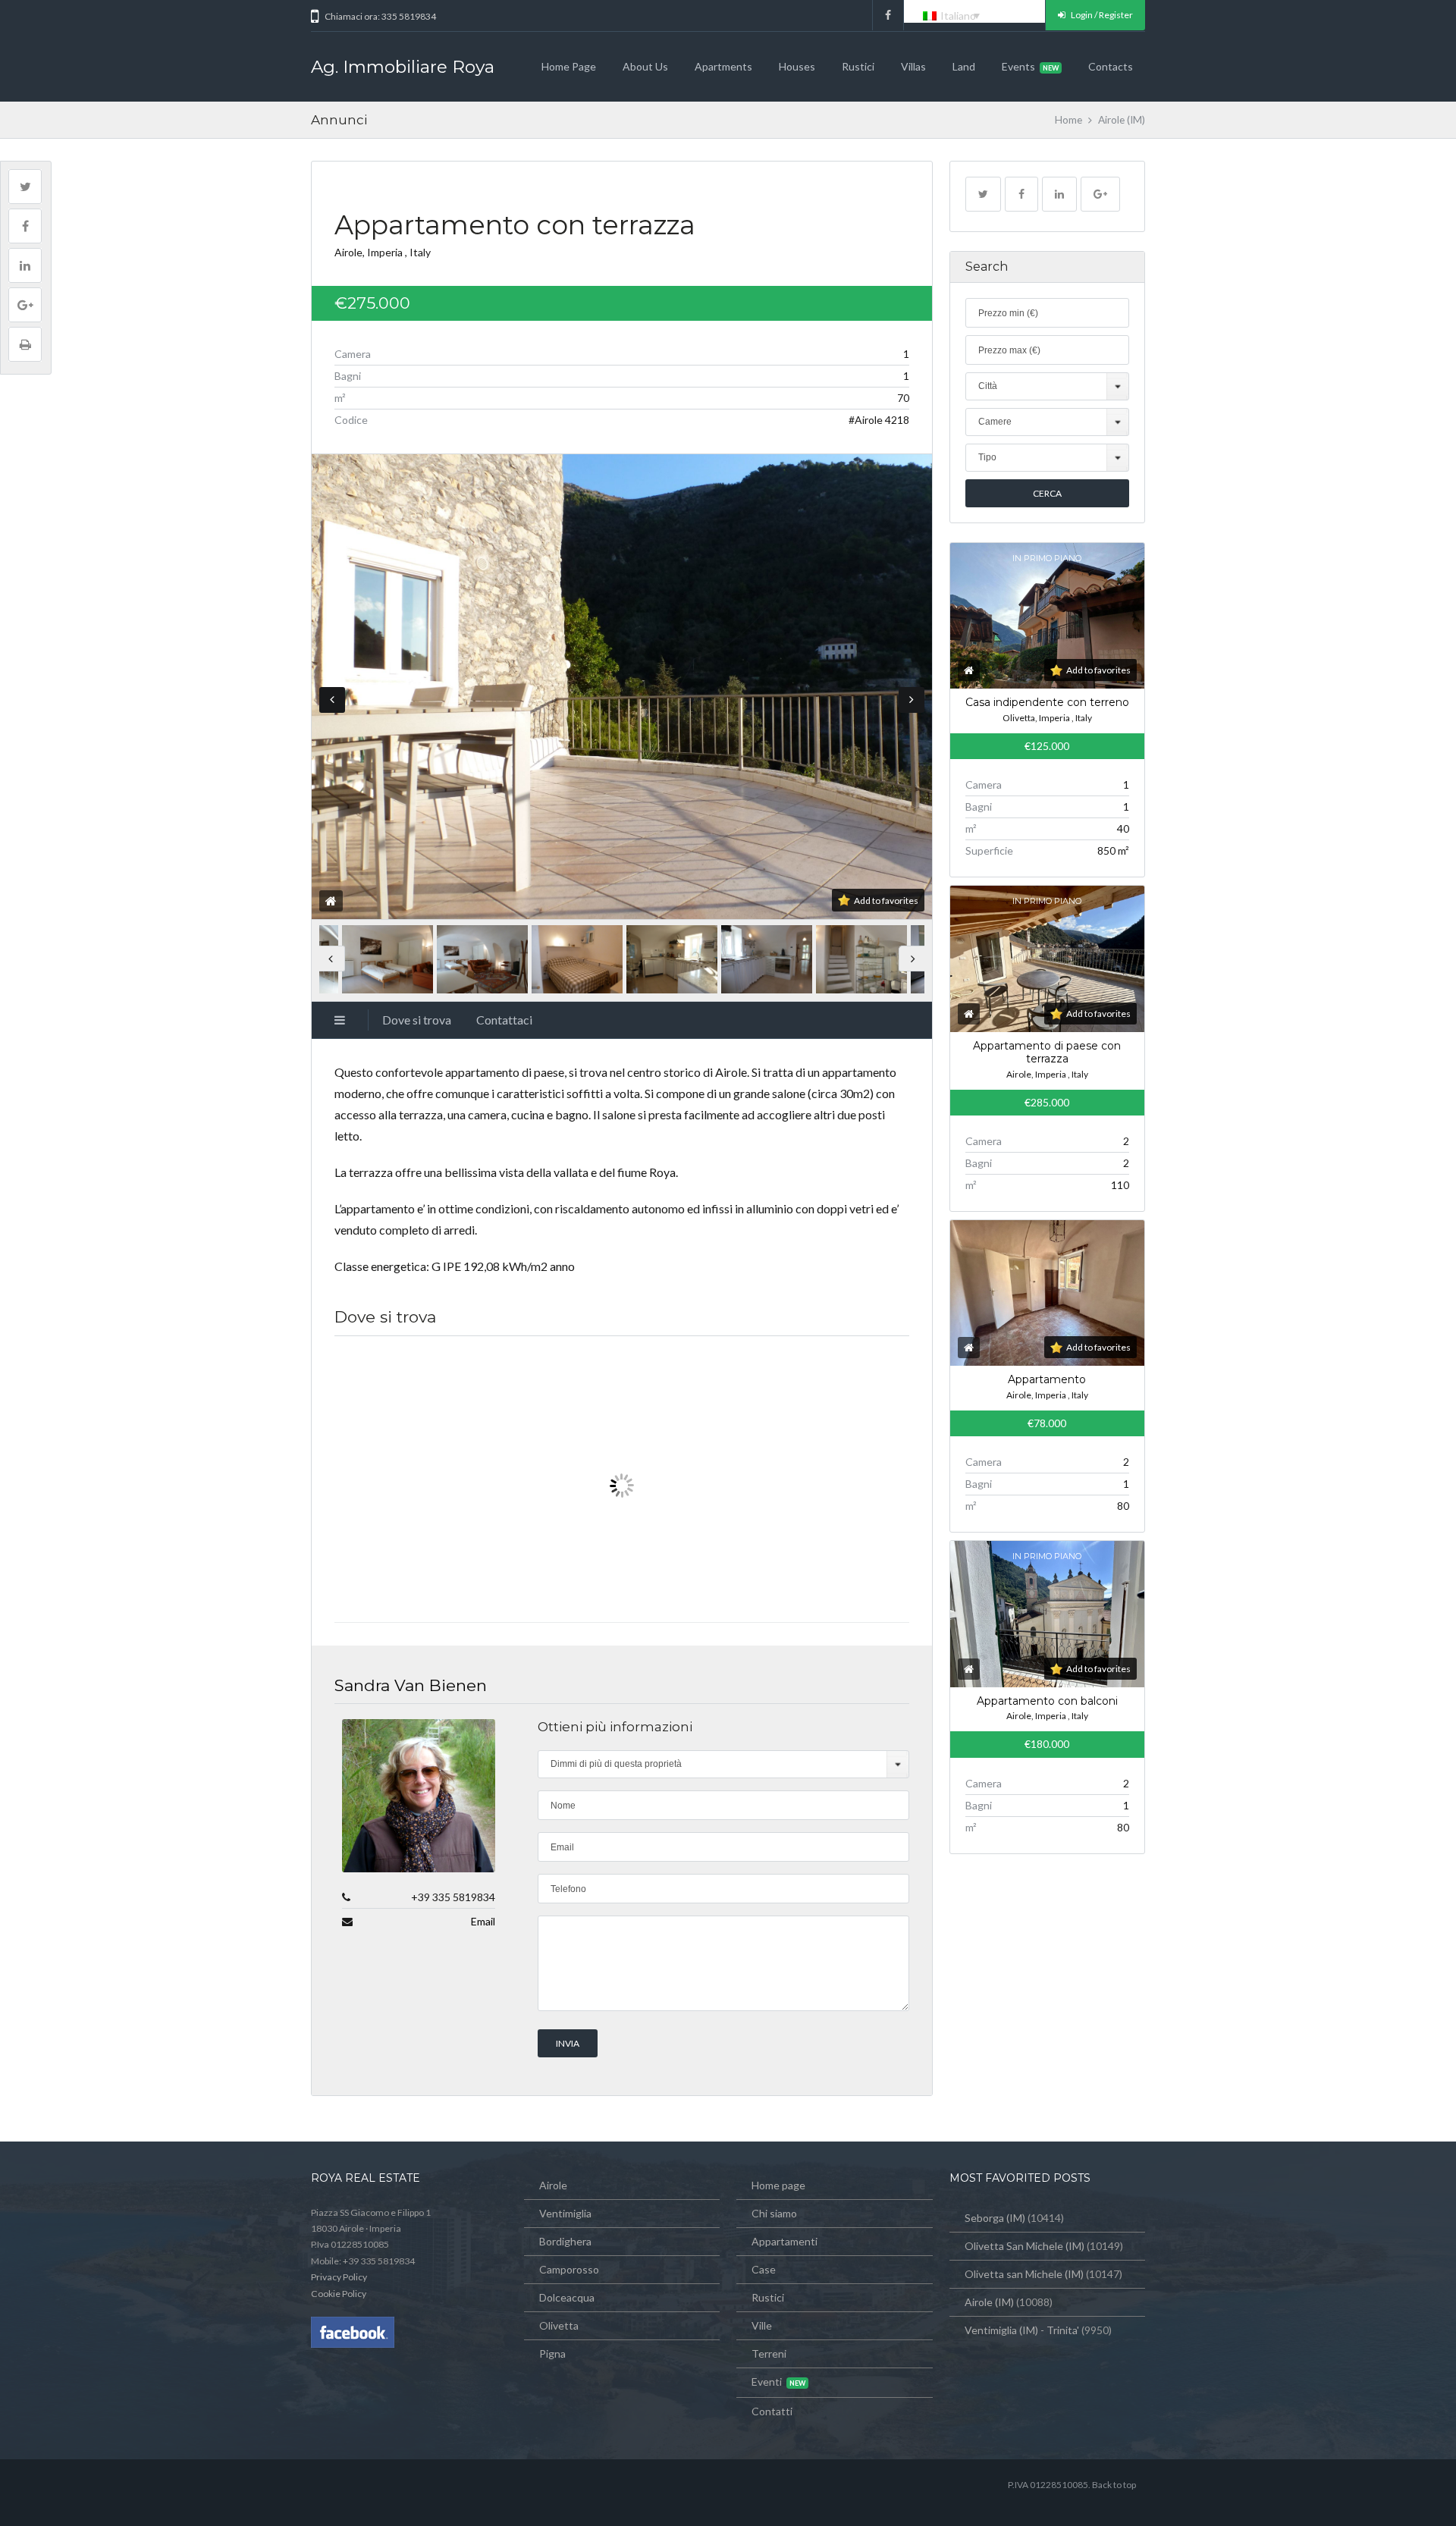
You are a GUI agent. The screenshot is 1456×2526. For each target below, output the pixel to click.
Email (483, 1921)
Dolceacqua (567, 2297)
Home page (569, 66)
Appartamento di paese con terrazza (1047, 1053)
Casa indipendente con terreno (1047, 702)
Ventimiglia (565, 2213)
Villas (913, 66)
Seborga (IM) (995, 2218)
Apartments (723, 66)
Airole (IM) (989, 2302)
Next (912, 700)
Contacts (1111, 66)
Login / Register (1101, 15)
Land (964, 66)
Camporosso (569, 2269)
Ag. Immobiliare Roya (403, 67)
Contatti (772, 2411)
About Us (645, 66)
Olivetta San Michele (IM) (1025, 2246)
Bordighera (565, 2241)
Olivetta (559, 2325)
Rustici (858, 66)
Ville (762, 2325)
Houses (797, 66)
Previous (332, 700)
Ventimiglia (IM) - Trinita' (1022, 2330)
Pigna (552, 2353)
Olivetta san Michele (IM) (1024, 2274)
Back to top (1114, 2485)
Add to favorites (886, 901)
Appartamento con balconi (1047, 1701)
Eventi (767, 2382)
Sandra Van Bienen (411, 1685)
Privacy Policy (339, 2277)
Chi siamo (774, 2213)
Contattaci (504, 1020)
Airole (553, 2185)
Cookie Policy (339, 2294)
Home (1068, 120)
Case (764, 2269)
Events (1018, 66)
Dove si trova (417, 1020)
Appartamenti (784, 2241)
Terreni (769, 2353)
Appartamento (1047, 1379)
